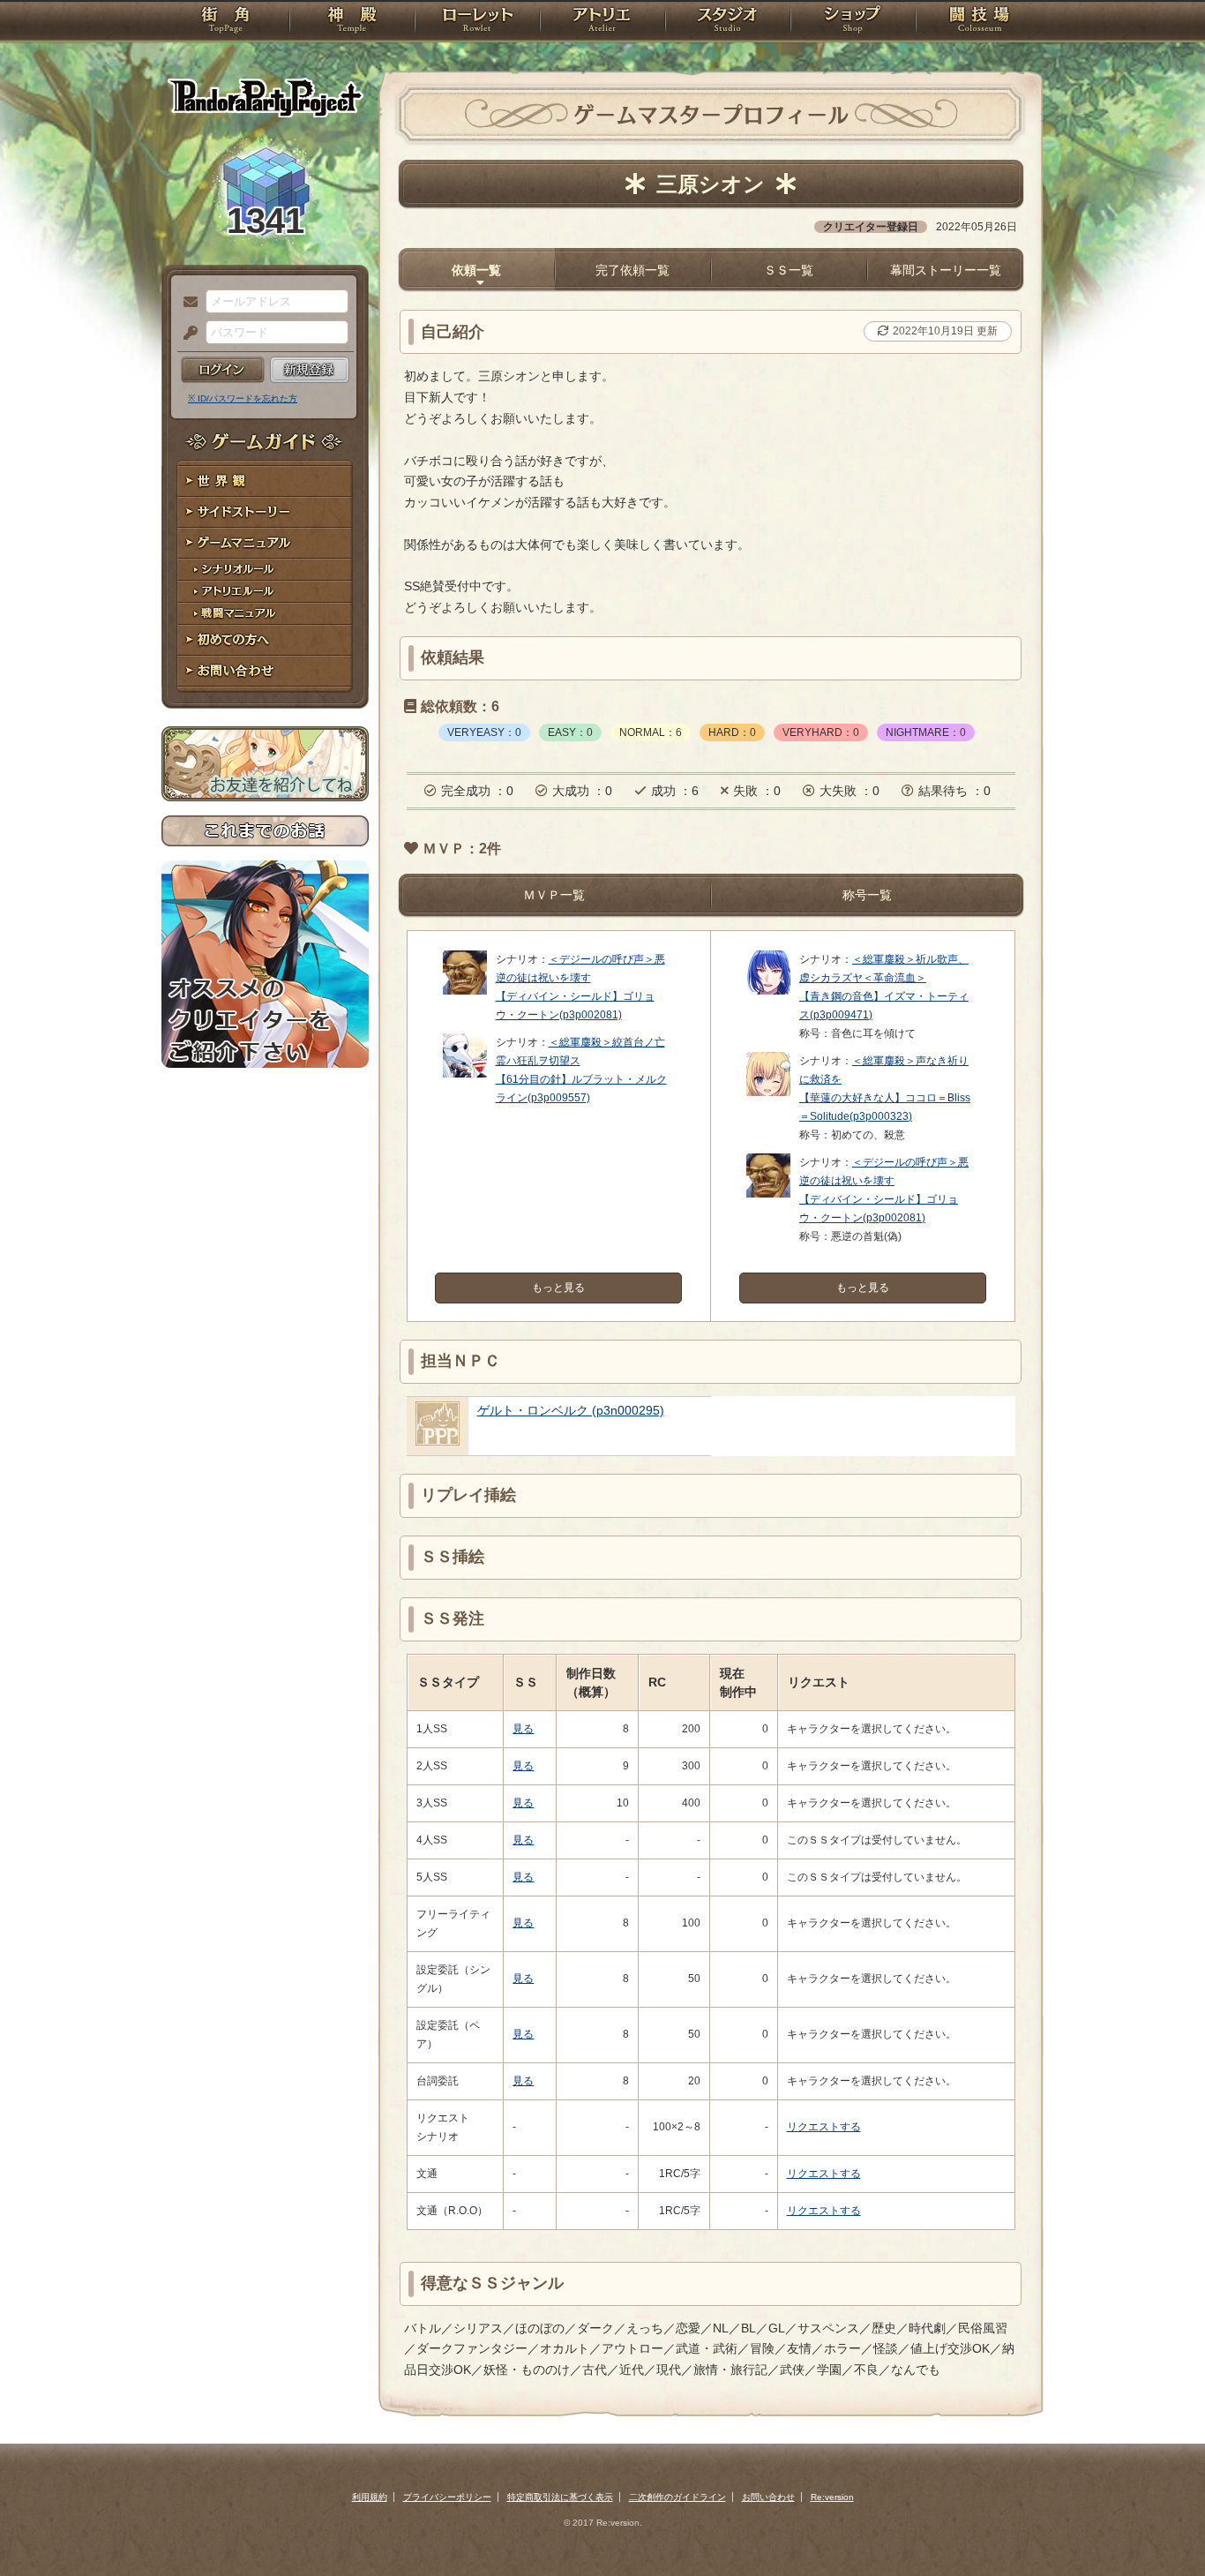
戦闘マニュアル (265, 614)
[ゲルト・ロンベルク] (438, 1441)
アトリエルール (265, 592)
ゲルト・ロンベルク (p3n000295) (571, 1410)
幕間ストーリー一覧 (946, 270)
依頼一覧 (476, 270)
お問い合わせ (265, 671)
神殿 (352, 22)
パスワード (186, 334)
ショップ (853, 22)
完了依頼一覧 (632, 270)
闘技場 (980, 22)
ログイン (223, 370)
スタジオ (728, 22)
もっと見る (558, 1288)
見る (523, 1729)
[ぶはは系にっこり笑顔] (465, 991)
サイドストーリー (265, 512)
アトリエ (602, 22)
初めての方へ (265, 640)
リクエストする (824, 2127)
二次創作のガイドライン (677, 2497)
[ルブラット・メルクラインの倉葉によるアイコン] (465, 1074)
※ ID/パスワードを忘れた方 (243, 398)
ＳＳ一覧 (789, 270)
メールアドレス (186, 303)
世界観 (265, 481)
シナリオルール (265, 570)
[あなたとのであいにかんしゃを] (768, 1093)
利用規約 (370, 2497)
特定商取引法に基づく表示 (560, 2497)
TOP (225, 22)
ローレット (477, 22)
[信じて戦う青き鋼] (768, 991)
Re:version (832, 2497)
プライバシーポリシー (447, 2497)
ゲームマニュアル (265, 543)
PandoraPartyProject (265, 97)
